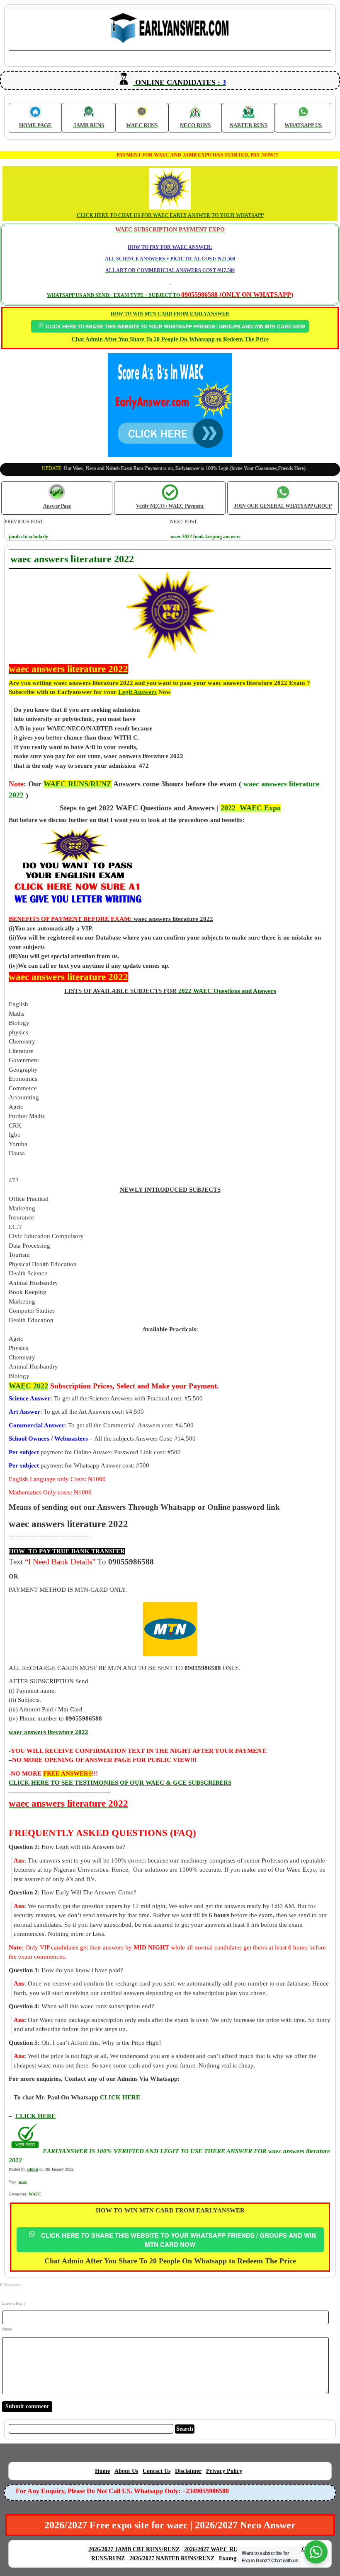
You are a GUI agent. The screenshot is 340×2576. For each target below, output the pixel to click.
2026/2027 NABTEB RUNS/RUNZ (172, 2558)
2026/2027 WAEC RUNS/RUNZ (223, 2549)
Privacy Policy (224, 2471)
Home (102, 2471)
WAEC (35, 2194)
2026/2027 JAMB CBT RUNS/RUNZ (134, 2549)
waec (23, 2182)
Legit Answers (137, 692)
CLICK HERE (35, 2116)
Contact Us (157, 2471)
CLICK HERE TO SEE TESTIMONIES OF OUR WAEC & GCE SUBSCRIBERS (120, 1783)
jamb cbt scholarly (28, 537)
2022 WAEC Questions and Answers (226, 991)
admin (32, 2169)
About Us (126, 2471)
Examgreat (233, 2558)
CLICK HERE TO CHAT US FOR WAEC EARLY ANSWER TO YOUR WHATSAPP (170, 215)
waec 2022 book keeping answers (205, 537)
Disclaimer (188, 2471)
